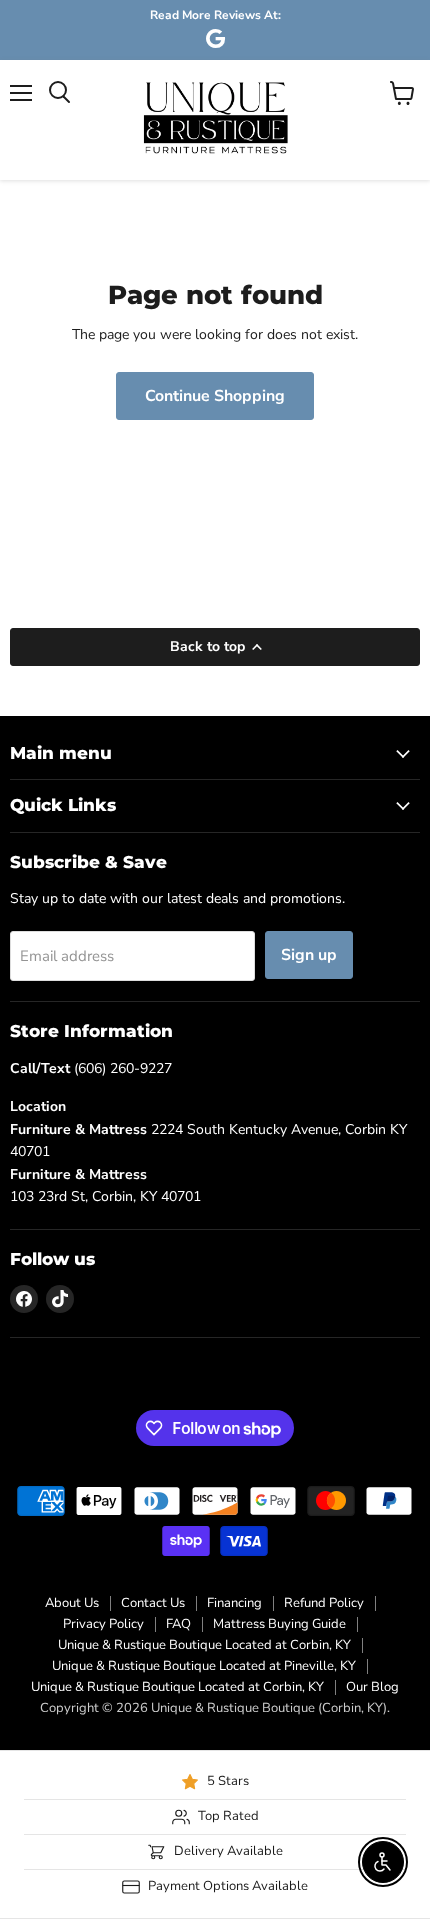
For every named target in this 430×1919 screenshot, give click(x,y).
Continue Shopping (215, 396)
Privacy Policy (103, 1624)
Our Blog (372, 1687)
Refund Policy (324, 1603)
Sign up (309, 955)
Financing (234, 1603)
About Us (72, 1603)
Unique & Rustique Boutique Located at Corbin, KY (204, 1645)
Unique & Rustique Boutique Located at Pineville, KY (204, 1666)
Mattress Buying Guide (279, 1624)
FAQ (178, 1624)
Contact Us (153, 1603)
